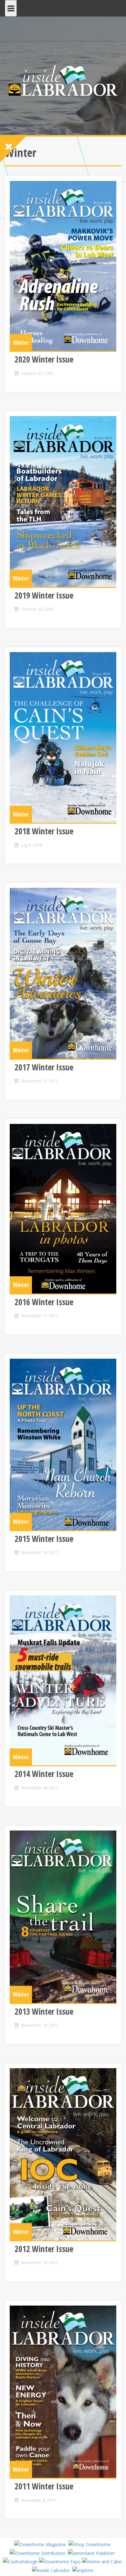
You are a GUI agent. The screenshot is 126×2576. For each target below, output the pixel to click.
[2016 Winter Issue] (63, 1209)
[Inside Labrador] (63, 80)
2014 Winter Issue (44, 1774)
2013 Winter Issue (44, 2011)
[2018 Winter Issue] (63, 737)
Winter (21, 342)
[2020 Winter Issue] (63, 266)
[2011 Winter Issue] (63, 2392)
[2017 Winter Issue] (63, 973)
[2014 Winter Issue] (63, 1680)
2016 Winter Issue (44, 1302)
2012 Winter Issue (44, 2249)
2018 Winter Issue (44, 831)
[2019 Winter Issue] (63, 501)
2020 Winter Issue (44, 359)
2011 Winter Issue (44, 2486)
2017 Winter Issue (44, 1067)
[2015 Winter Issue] (63, 1444)
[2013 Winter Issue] (63, 1917)
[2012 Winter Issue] (63, 2154)
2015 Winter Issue (44, 1539)
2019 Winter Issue (44, 595)
